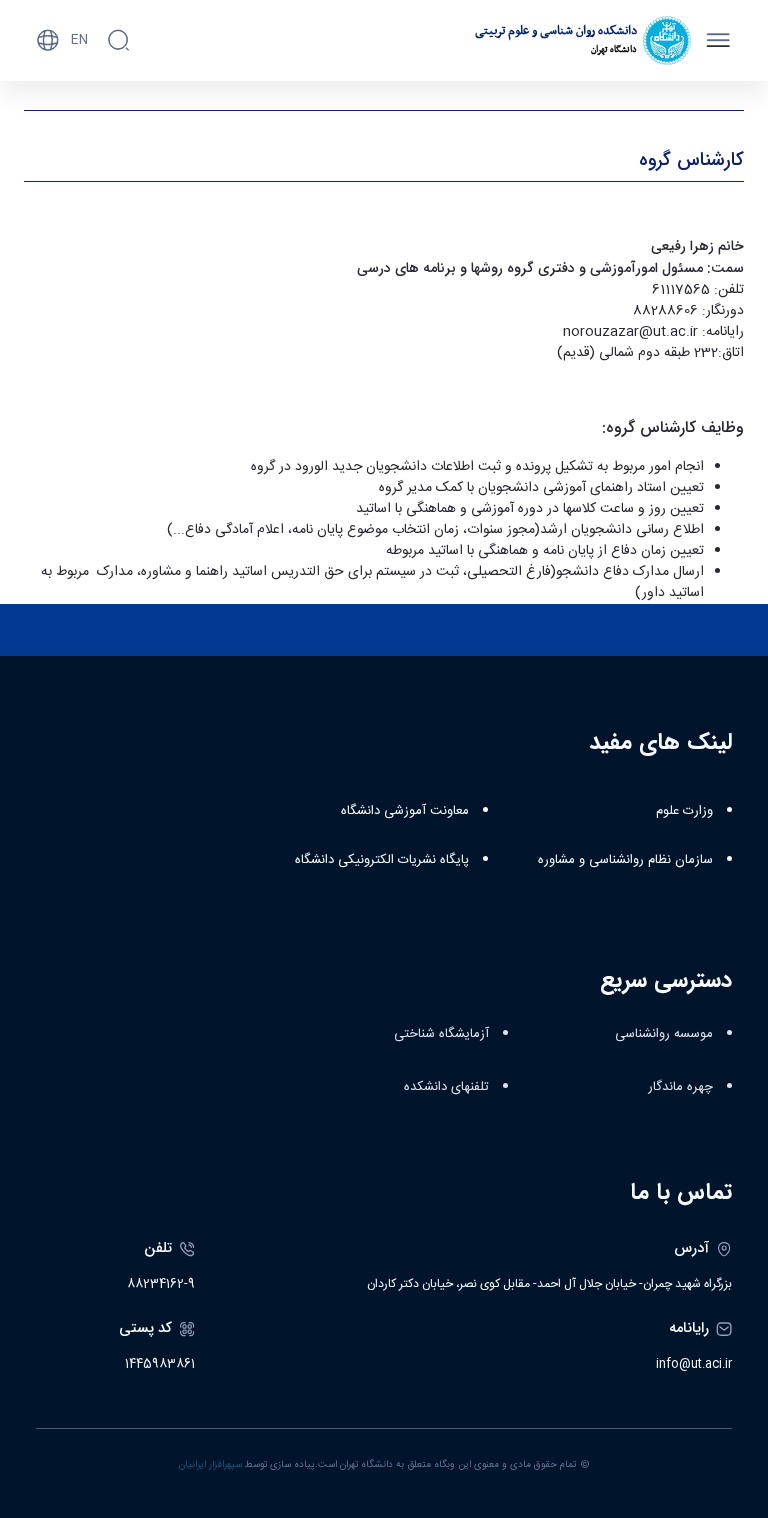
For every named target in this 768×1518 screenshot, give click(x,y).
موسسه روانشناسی (664, 1034)
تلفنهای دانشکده (446, 1087)
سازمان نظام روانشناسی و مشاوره (625, 860)
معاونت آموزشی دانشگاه (405, 811)
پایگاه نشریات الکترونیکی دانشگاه (382, 860)
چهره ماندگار (680, 1087)
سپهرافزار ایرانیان (210, 1465)
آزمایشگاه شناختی (441, 1034)
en (79, 40)
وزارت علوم (684, 811)
